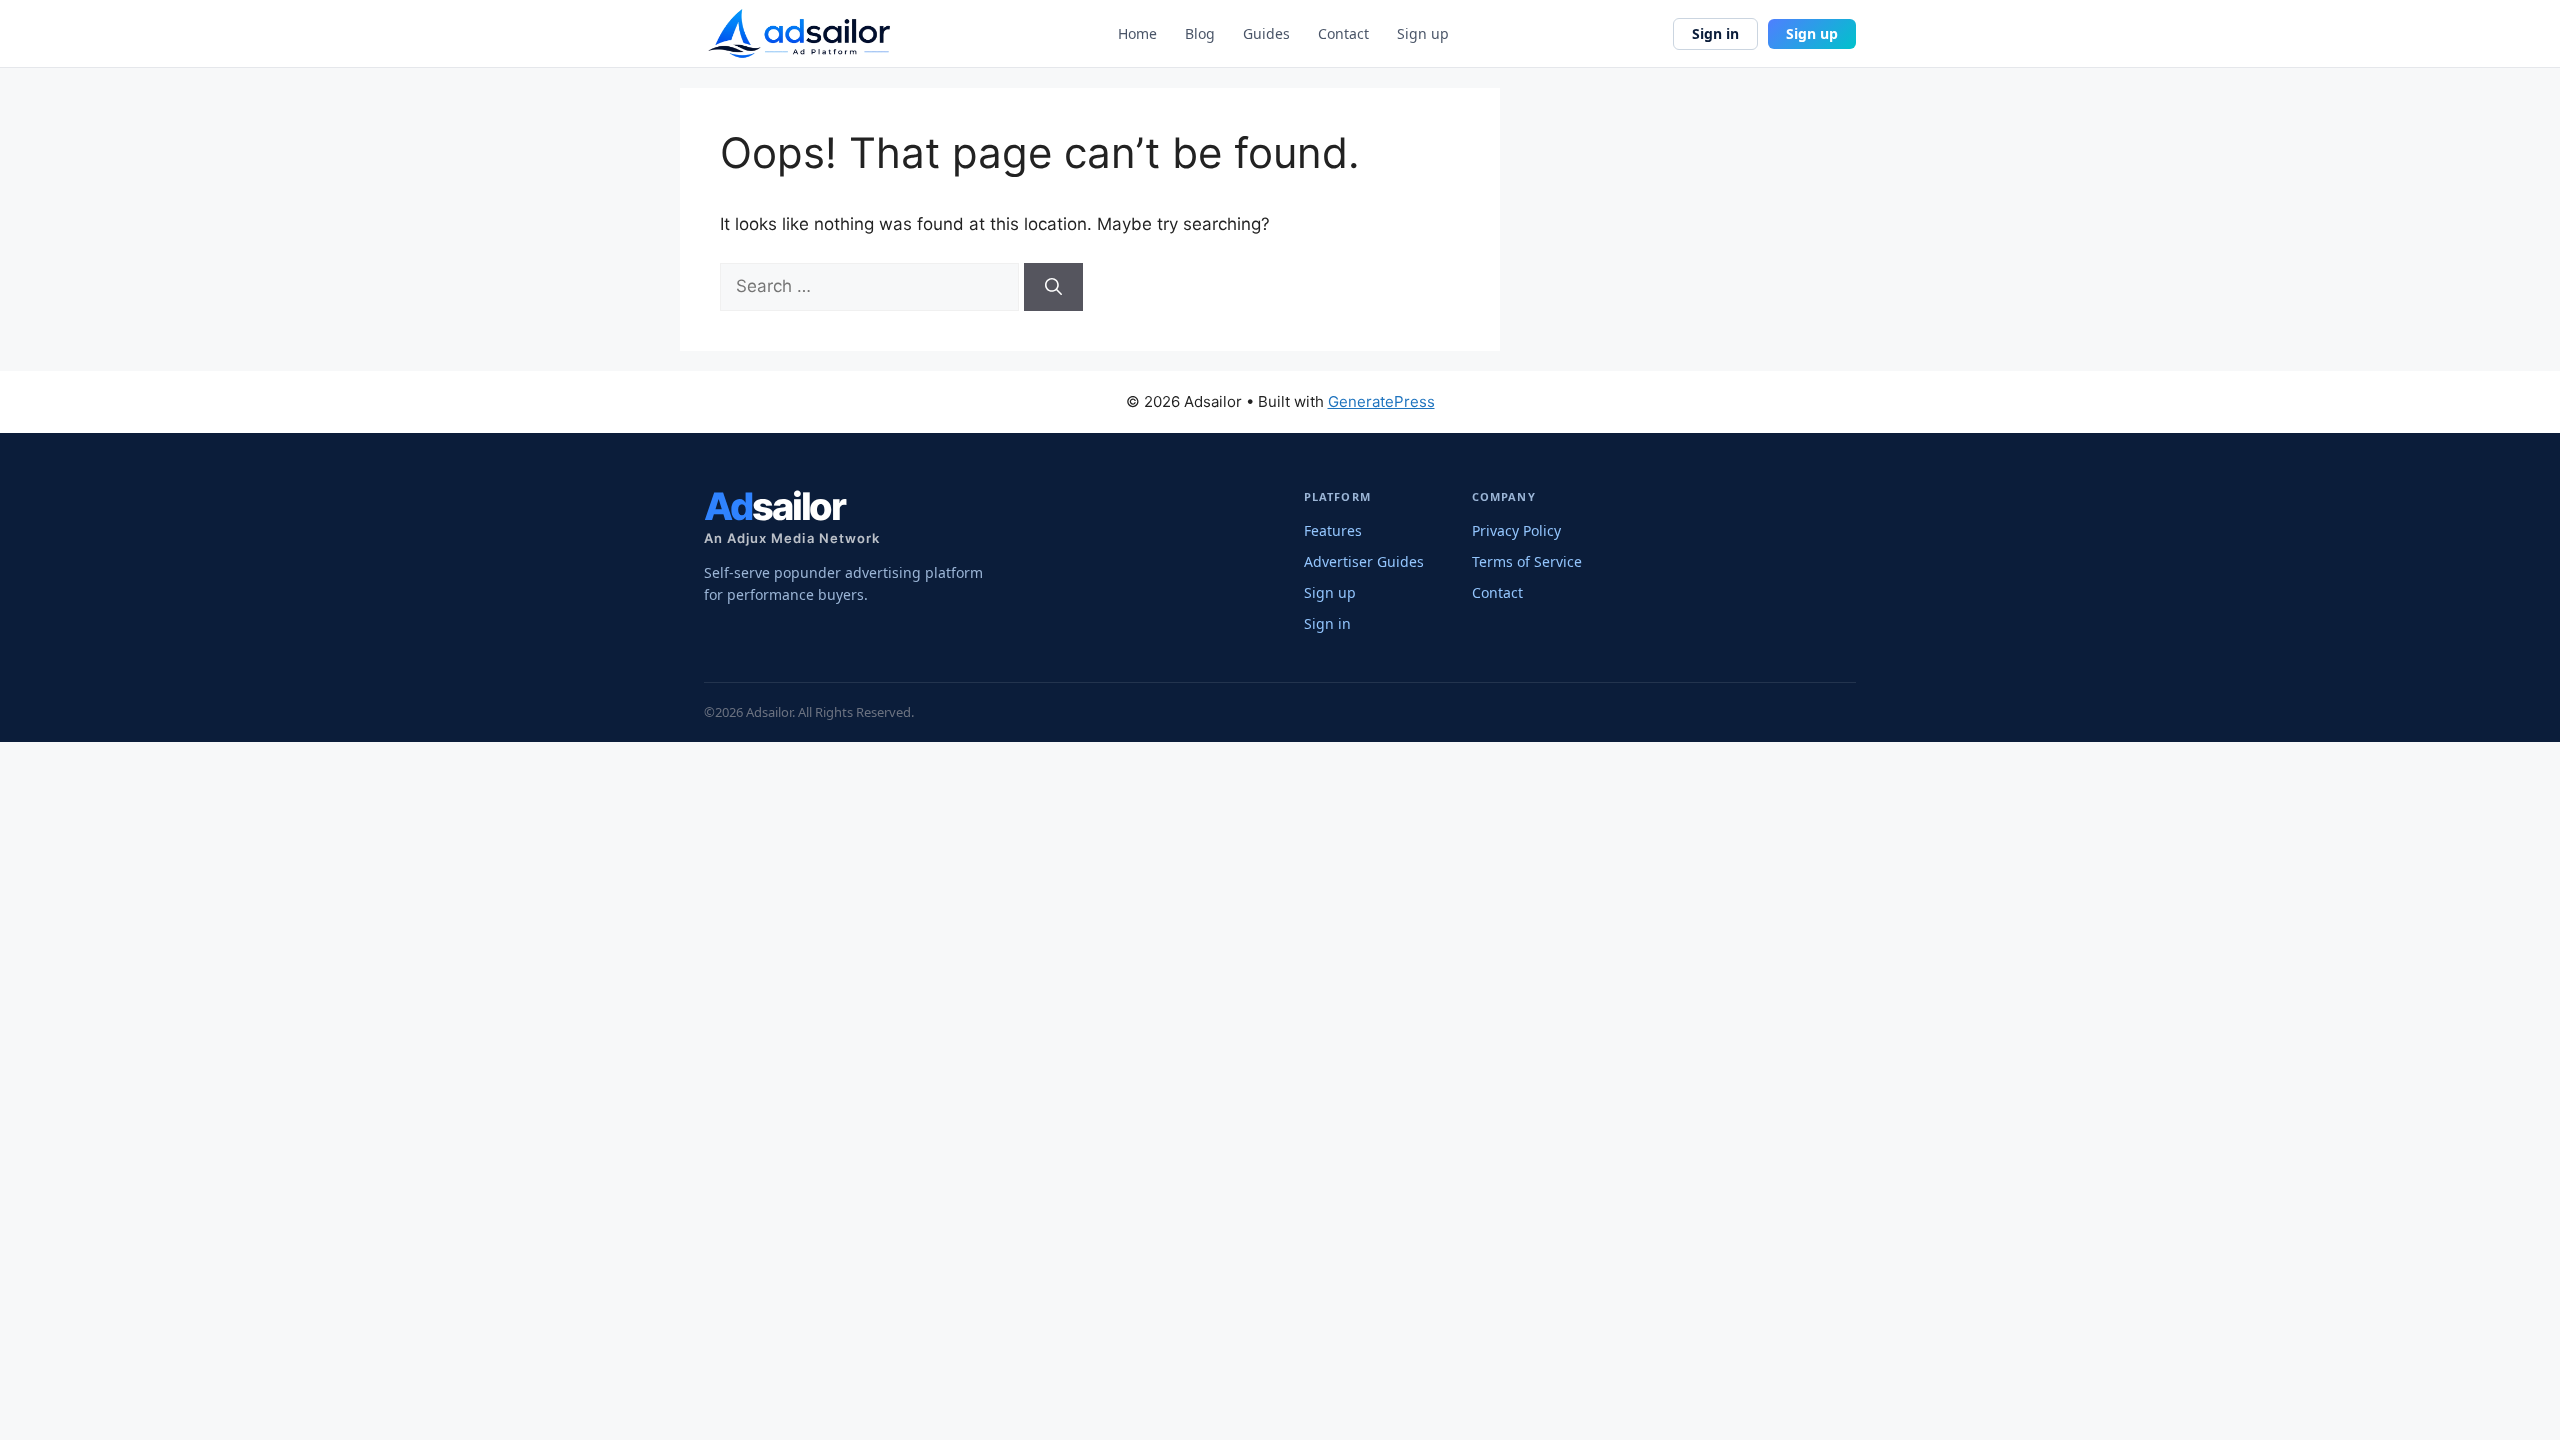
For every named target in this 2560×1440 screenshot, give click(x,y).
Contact (1343, 34)
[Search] (1053, 287)
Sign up (1423, 34)
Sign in (1715, 33)
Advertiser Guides (1364, 561)
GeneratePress (1381, 401)
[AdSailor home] (799, 33)
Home (1137, 34)
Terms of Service (1527, 561)
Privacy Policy (1516, 530)
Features (1333, 530)
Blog (1200, 34)
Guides (1266, 34)
